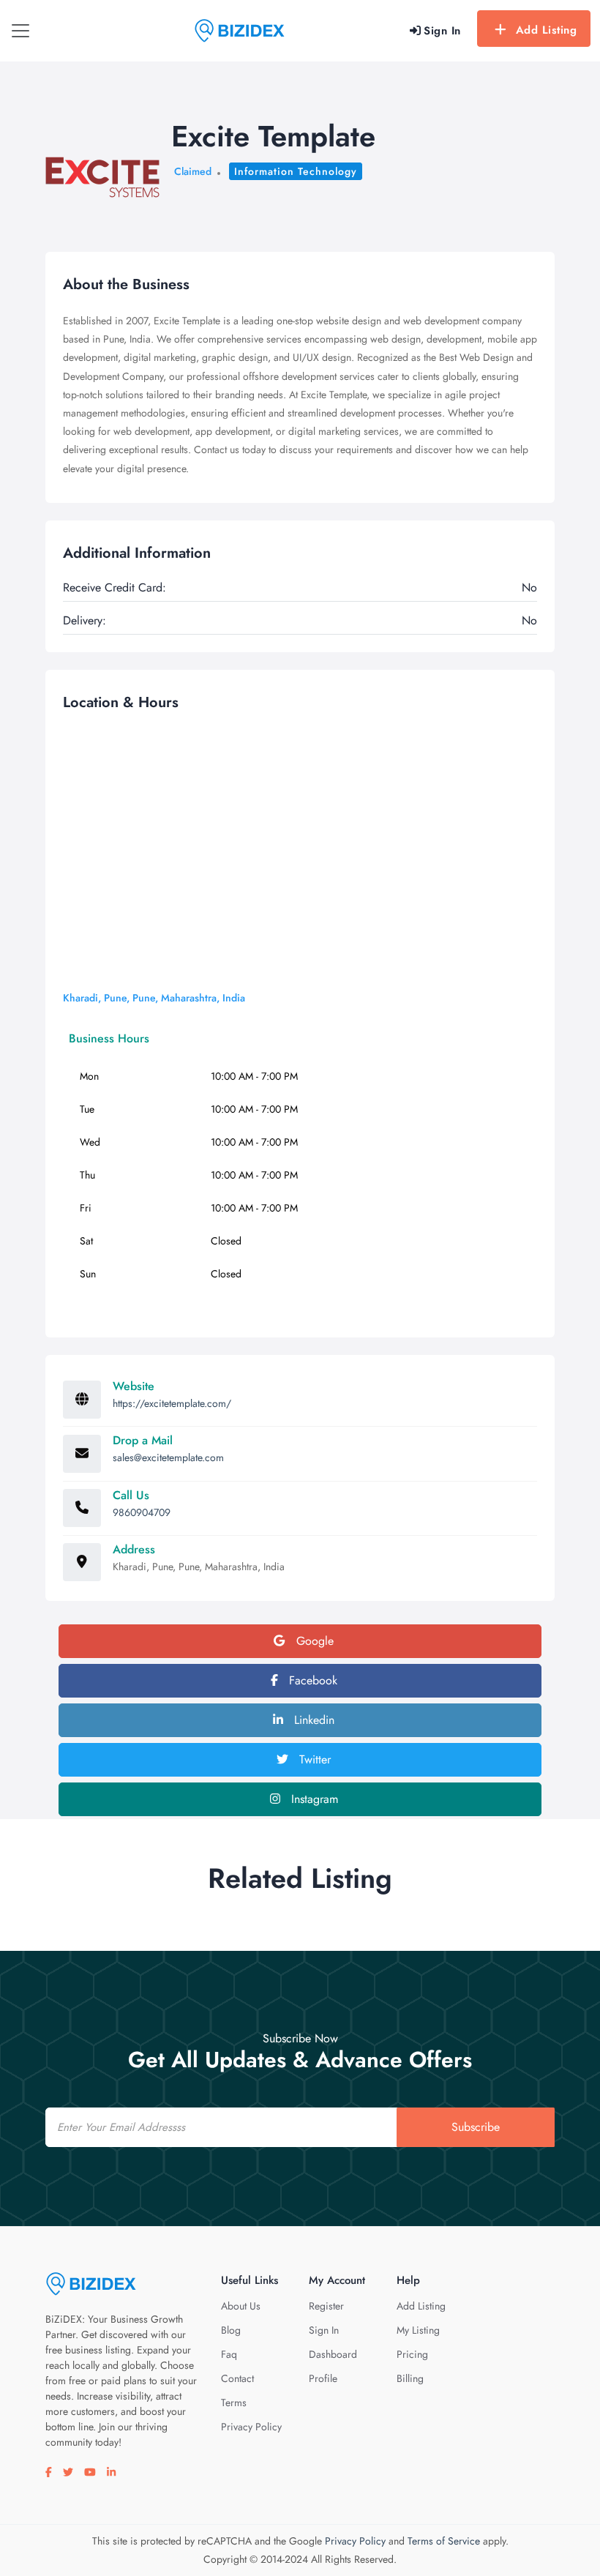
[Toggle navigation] (20, 31)
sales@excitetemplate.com (168, 1457)
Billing (410, 2378)
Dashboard (333, 2354)
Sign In (324, 2330)
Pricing (412, 2354)
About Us (241, 2306)
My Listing (418, 2330)
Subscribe (476, 2127)
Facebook (311, 1680)
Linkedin (312, 1720)
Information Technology (296, 171)
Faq (229, 2354)
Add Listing (547, 30)
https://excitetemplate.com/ (172, 1403)
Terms (234, 2403)
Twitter (313, 1759)
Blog (231, 2330)
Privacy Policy (251, 2427)
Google (313, 1641)
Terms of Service (444, 2541)
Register (326, 2306)
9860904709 (142, 1512)
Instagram (313, 1799)
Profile (323, 2378)
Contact (237, 2378)
